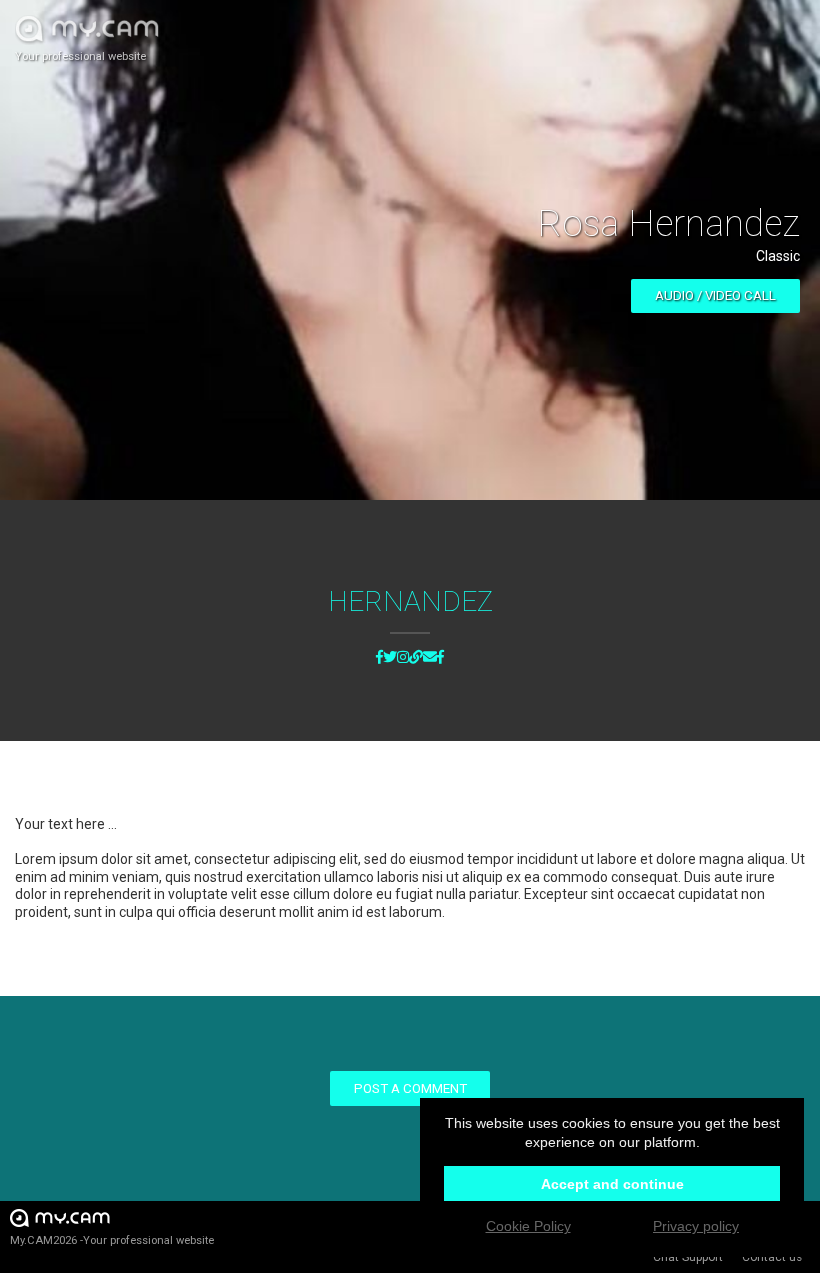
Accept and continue (612, 1184)
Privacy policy (696, 1226)
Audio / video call (715, 295)
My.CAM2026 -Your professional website (112, 1240)
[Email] (430, 658)
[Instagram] (403, 658)
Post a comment (410, 1088)
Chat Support (688, 1257)
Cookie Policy (528, 1226)
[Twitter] (390, 658)
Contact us (772, 1257)
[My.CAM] (416, 658)
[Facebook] (379, 658)
